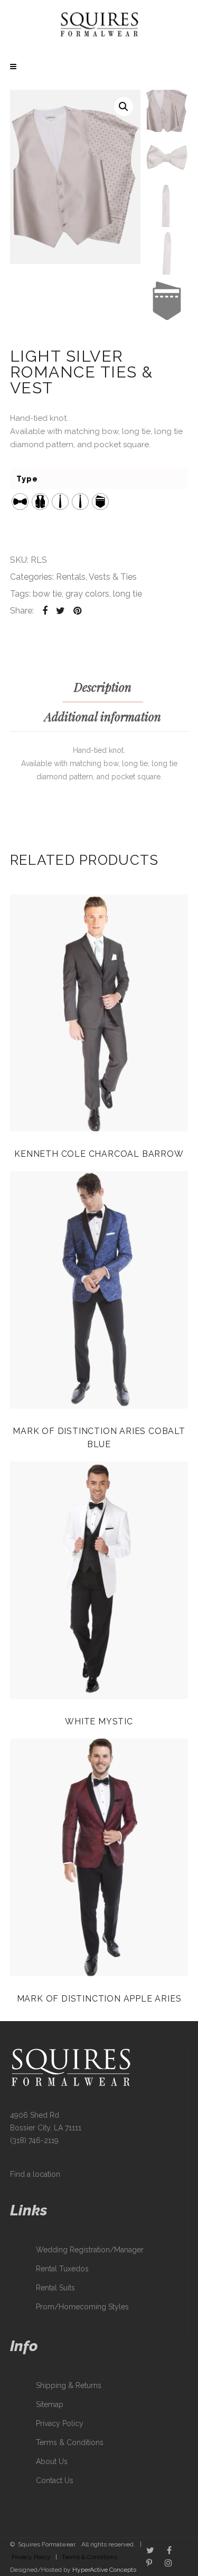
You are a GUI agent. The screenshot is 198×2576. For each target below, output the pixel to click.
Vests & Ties (113, 577)
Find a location (35, 2174)
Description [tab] (103, 687)
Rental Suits (55, 2288)
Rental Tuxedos (62, 2269)
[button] (124, 107)
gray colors (87, 594)
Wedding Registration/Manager (90, 2250)
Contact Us (55, 2480)
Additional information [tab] (103, 716)
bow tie (47, 594)
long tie (128, 594)
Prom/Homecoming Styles (82, 2307)
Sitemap (50, 2404)
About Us (52, 2461)
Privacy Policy (60, 2423)
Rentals (71, 577)
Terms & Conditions (70, 2442)
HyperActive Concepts (104, 2570)
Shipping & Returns (69, 2385)
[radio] (20, 502)
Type (27, 479)
